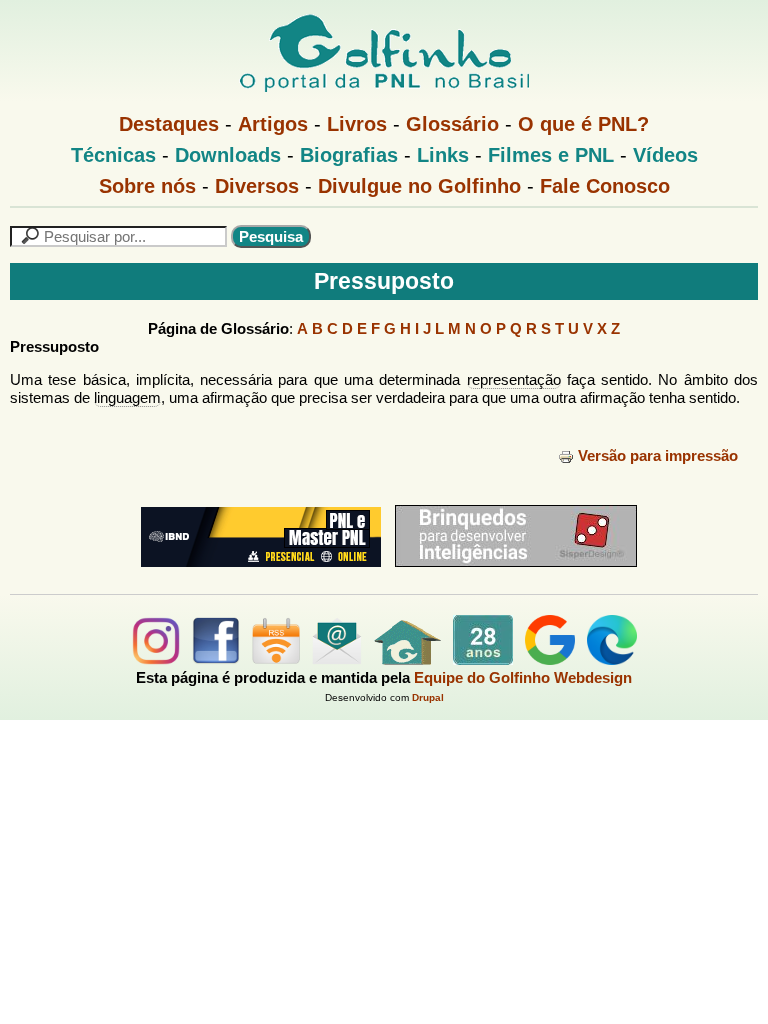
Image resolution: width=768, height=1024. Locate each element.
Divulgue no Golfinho (419, 186)
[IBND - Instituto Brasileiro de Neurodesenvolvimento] (256, 574)
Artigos (273, 124)
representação (514, 379)
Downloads (228, 155)
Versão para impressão (658, 455)
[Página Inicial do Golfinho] (407, 659)
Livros (357, 124)
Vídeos (665, 155)
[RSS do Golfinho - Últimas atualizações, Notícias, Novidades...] (276, 659)
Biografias (349, 155)
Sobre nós (147, 186)
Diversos (257, 186)
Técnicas (113, 155)
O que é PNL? (583, 124)
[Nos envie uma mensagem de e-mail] (337, 659)
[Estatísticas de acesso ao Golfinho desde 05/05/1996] (483, 659)
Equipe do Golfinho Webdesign (523, 677)
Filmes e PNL (551, 155)
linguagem (127, 397)
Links (443, 155)
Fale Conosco (605, 186)
